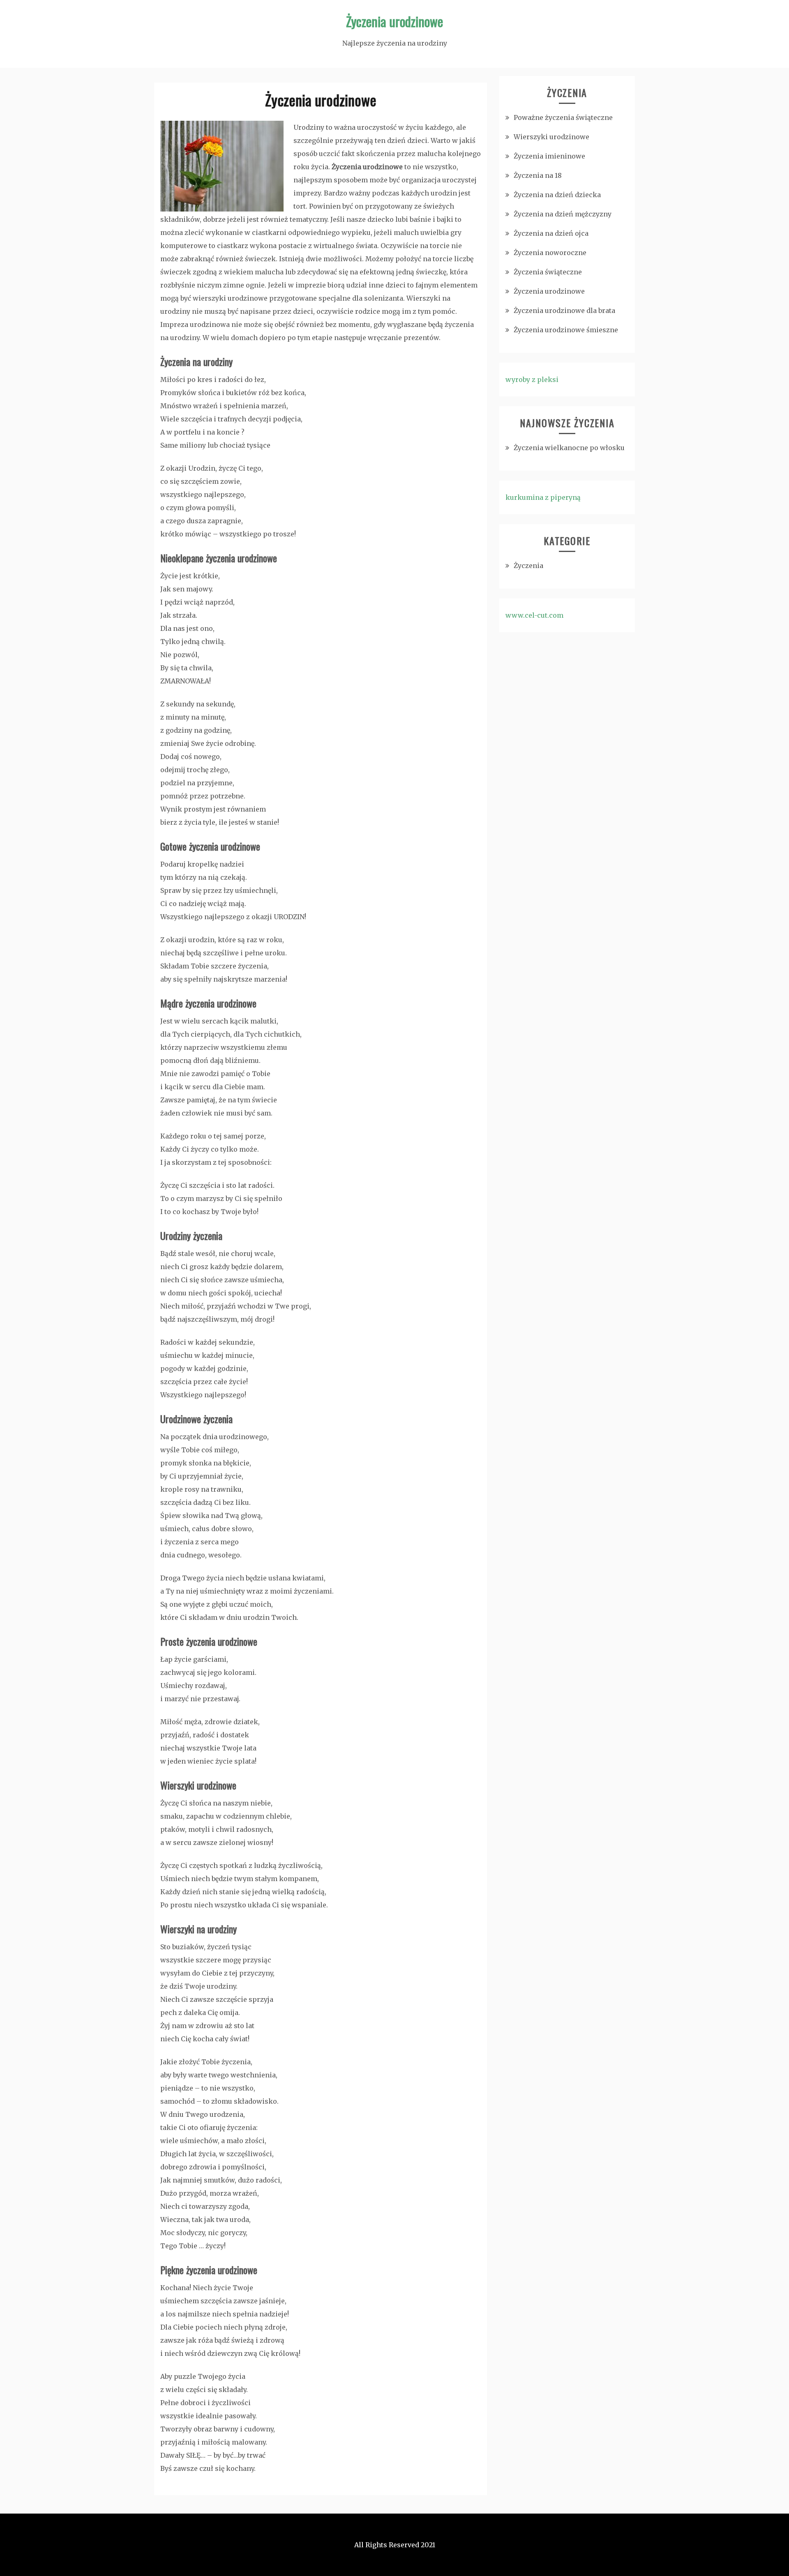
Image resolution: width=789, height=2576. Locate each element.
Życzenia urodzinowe (394, 21)
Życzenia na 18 (538, 175)
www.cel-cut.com (534, 615)
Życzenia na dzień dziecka (557, 195)
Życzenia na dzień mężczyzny (563, 214)
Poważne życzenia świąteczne (563, 117)
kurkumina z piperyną (543, 497)
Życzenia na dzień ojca (551, 233)
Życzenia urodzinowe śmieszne (566, 330)
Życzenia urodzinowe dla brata (564, 310)
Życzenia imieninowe (549, 156)
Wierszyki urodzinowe (551, 137)
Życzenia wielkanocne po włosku (569, 448)
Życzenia (528, 566)
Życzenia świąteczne (548, 272)
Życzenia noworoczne (550, 253)
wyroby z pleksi (532, 379)
